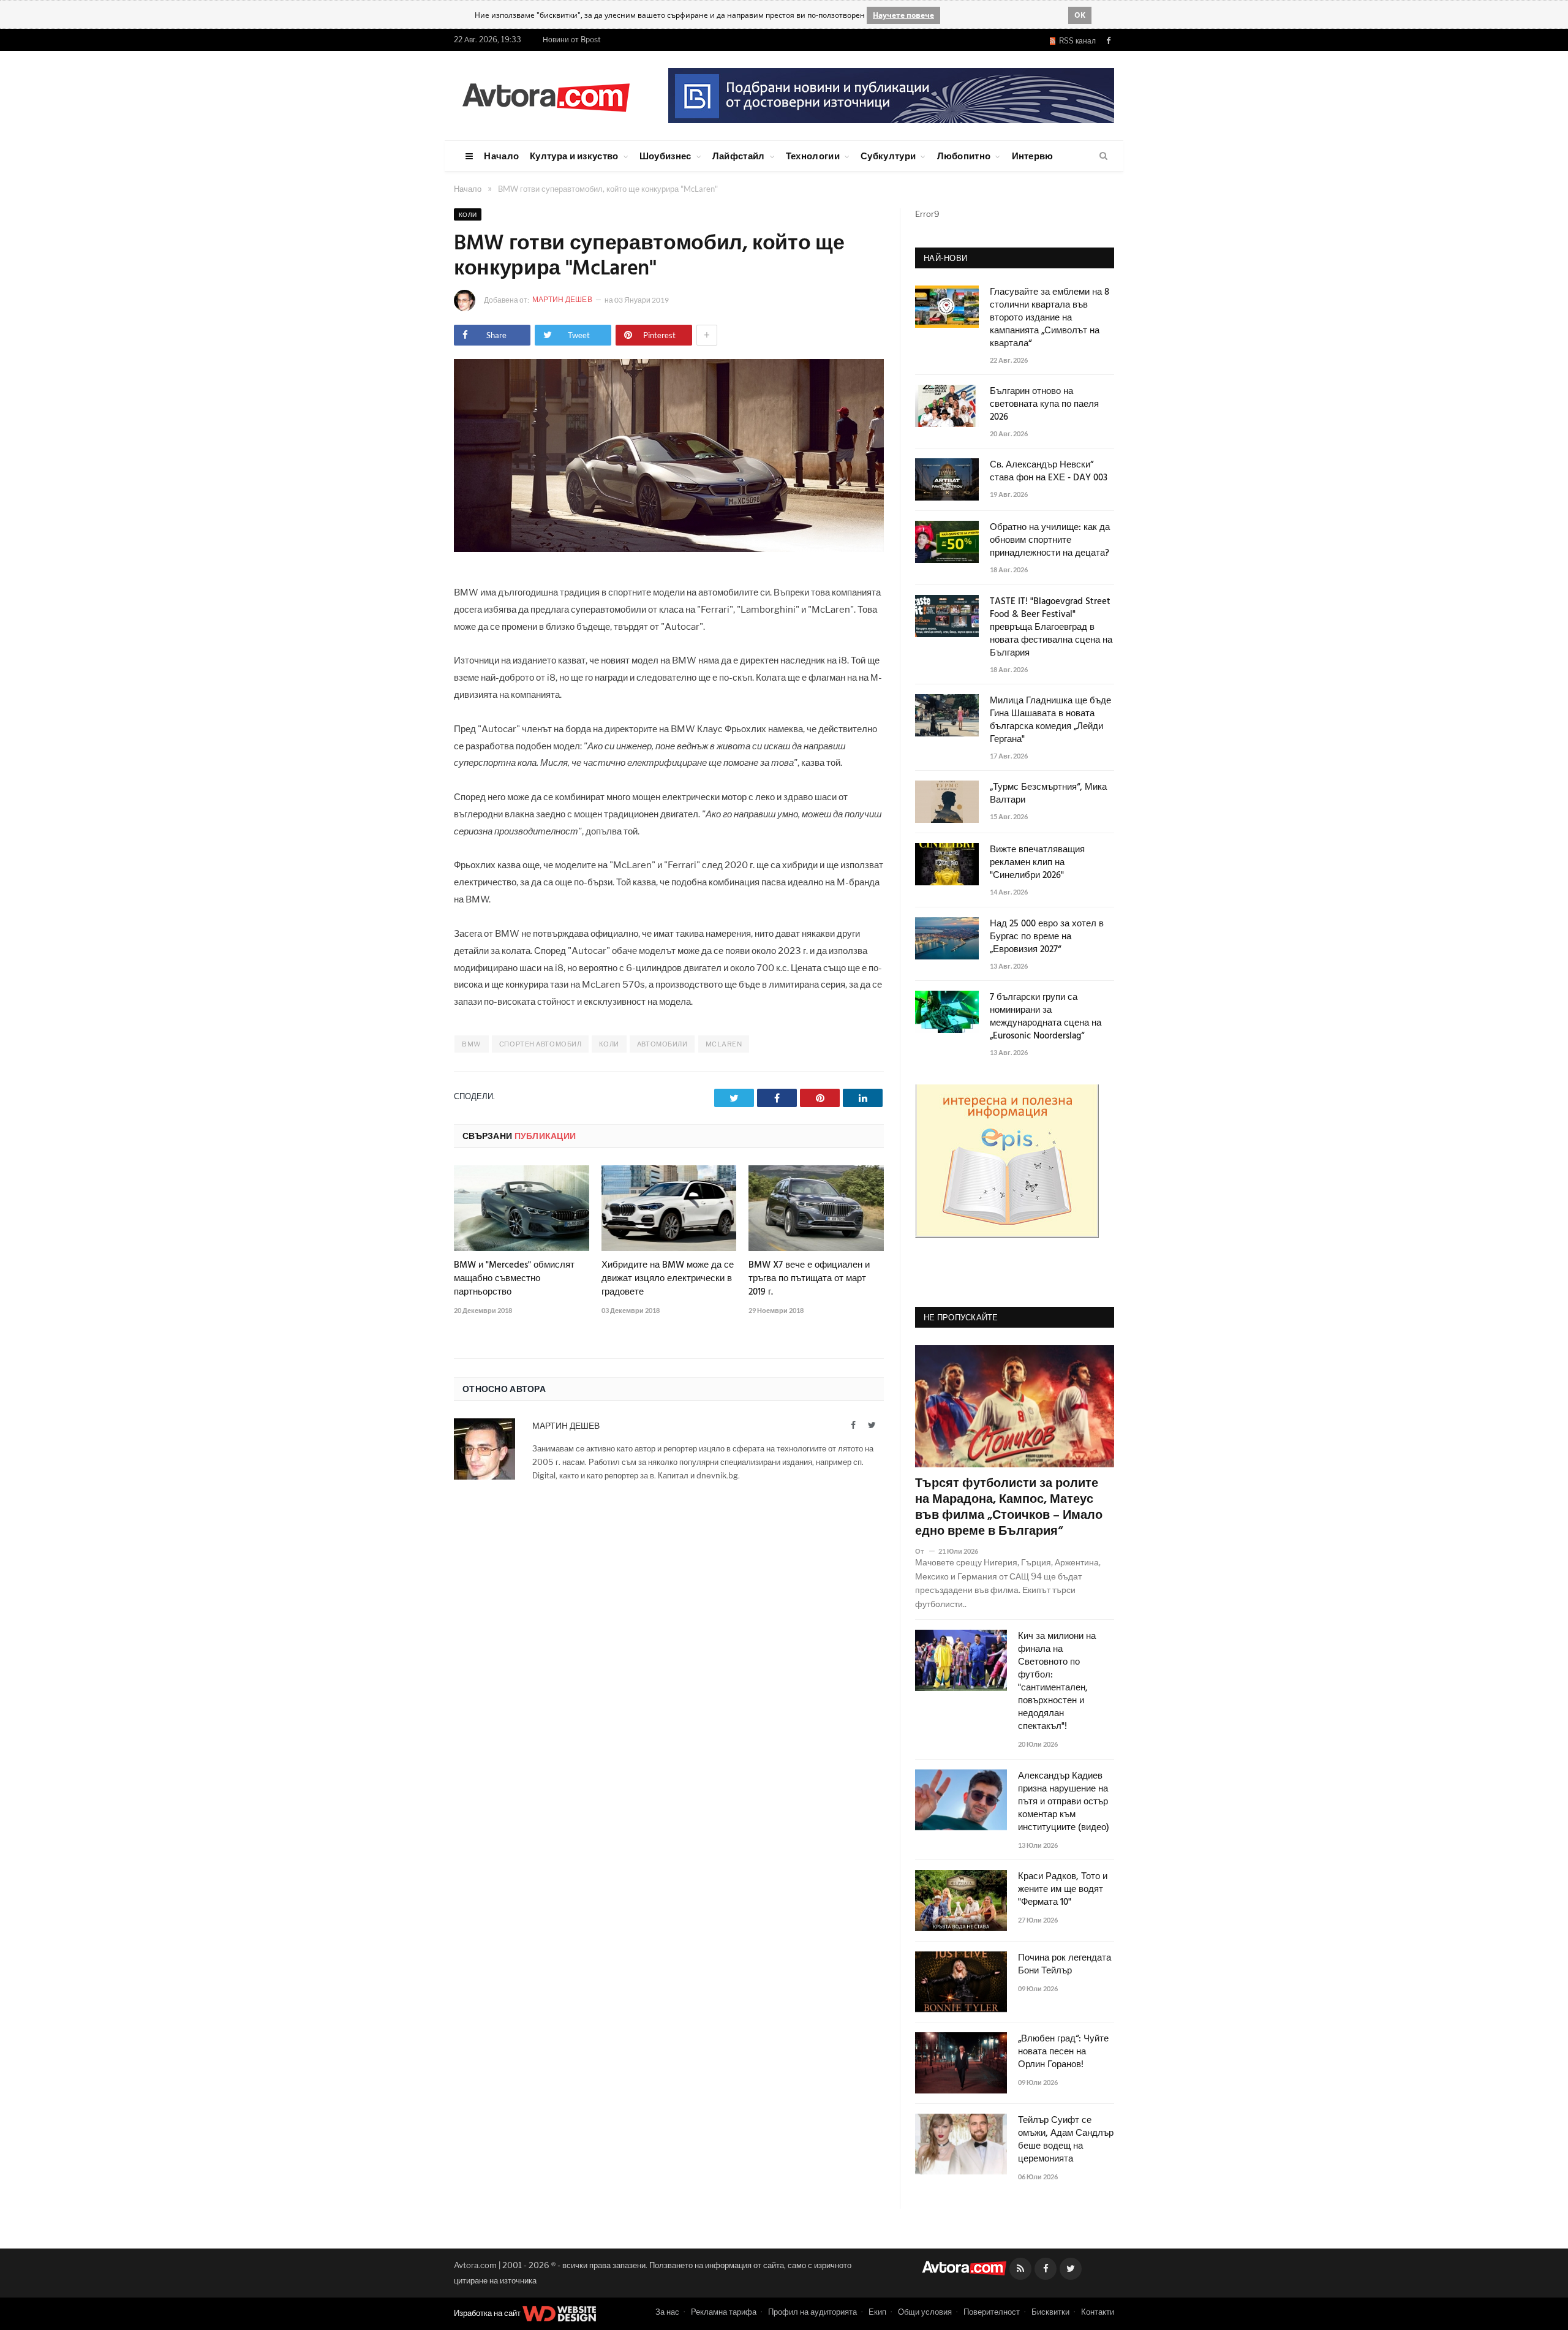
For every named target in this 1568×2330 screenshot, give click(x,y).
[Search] (1103, 156)
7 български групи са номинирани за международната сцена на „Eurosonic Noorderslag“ (1046, 1017)
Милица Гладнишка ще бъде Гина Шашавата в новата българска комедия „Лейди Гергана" (1050, 721)
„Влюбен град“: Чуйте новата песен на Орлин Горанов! (1063, 2052)
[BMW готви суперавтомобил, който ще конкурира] (669, 549)
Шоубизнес (665, 156)
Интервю (1033, 156)
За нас (667, 2312)
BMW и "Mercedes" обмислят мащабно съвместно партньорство (514, 1279)
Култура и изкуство (574, 156)
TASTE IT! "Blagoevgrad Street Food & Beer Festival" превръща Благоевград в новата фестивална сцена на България (1051, 628)
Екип (877, 2312)
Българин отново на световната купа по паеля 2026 (1044, 405)
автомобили (662, 1044)
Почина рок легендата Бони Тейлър (1065, 1965)
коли (609, 1044)
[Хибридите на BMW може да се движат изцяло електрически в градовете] (669, 1208)
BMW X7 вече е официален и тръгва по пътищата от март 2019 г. (809, 1279)
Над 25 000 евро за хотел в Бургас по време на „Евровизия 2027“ (1047, 937)
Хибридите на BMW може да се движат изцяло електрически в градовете (668, 1279)
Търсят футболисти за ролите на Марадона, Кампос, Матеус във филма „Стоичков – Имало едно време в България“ (1009, 1508)
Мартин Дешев (563, 299)
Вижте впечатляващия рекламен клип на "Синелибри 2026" (1037, 863)
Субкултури (888, 156)
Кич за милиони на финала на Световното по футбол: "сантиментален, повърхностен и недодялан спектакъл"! (1057, 1682)
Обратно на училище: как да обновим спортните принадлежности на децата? (1050, 541)
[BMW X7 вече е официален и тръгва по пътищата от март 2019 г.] (816, 1208)
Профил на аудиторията (812, 2312)
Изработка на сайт (488, 2313)
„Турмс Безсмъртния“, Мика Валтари (1048, 794)
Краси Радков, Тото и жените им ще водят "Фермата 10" (1063, 1890)
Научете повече (903, 15)
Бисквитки (1050, 2312)
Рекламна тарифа (724, 2312)
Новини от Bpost (572, 40)
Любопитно (964, 156)
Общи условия (925, 2312)
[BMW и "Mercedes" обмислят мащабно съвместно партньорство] (522, 1208)
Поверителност (992, 2312)
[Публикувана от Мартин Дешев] (468, 301)
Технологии (813, 156)
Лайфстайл (739, 156)
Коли (468, 214)
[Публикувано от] (925, 1551)
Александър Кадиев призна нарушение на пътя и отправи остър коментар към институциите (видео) (1064, 1802)
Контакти (1098, 2312)
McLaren (724, 1044)
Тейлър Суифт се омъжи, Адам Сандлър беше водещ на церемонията (1066, 2140)
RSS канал (1076, 41)
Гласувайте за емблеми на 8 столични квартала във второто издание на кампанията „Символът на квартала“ (1050, 318)
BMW (472, 1044)
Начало (501, 156)
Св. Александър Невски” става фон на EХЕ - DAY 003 (1049, 472)
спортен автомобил (540, 1044)
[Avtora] (546, 95)
